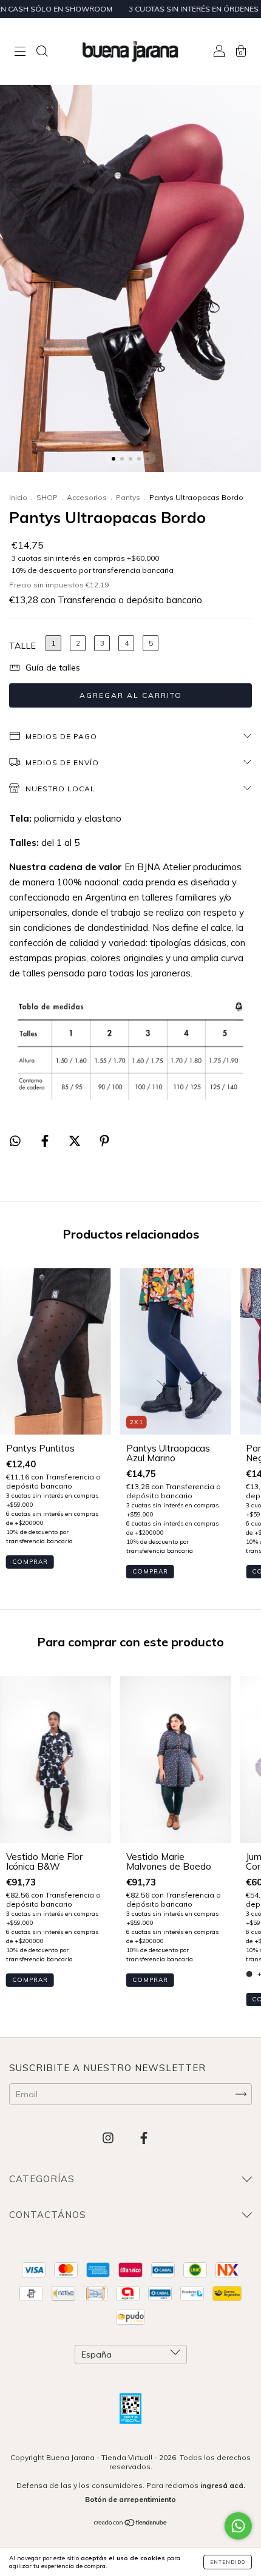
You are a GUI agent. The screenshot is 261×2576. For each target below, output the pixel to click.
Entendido (228, 2562)
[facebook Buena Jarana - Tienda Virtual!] (144, 2138)
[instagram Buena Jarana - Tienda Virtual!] (109, 2138)
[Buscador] (42, 52)
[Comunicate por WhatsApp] (238, 2526)
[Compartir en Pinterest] (104, 1141)
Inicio (18, 497)
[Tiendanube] (131, 2524)
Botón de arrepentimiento (130, 2499)
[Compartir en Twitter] (76, 1141)
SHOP (47, 497)
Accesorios (87, 497)
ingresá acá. (223, 2485)
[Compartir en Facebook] (46, 1141)
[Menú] (20, 52)
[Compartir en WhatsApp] (15, 1141)
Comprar (30, 1562)
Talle (23, 646)
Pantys (128, 497)
